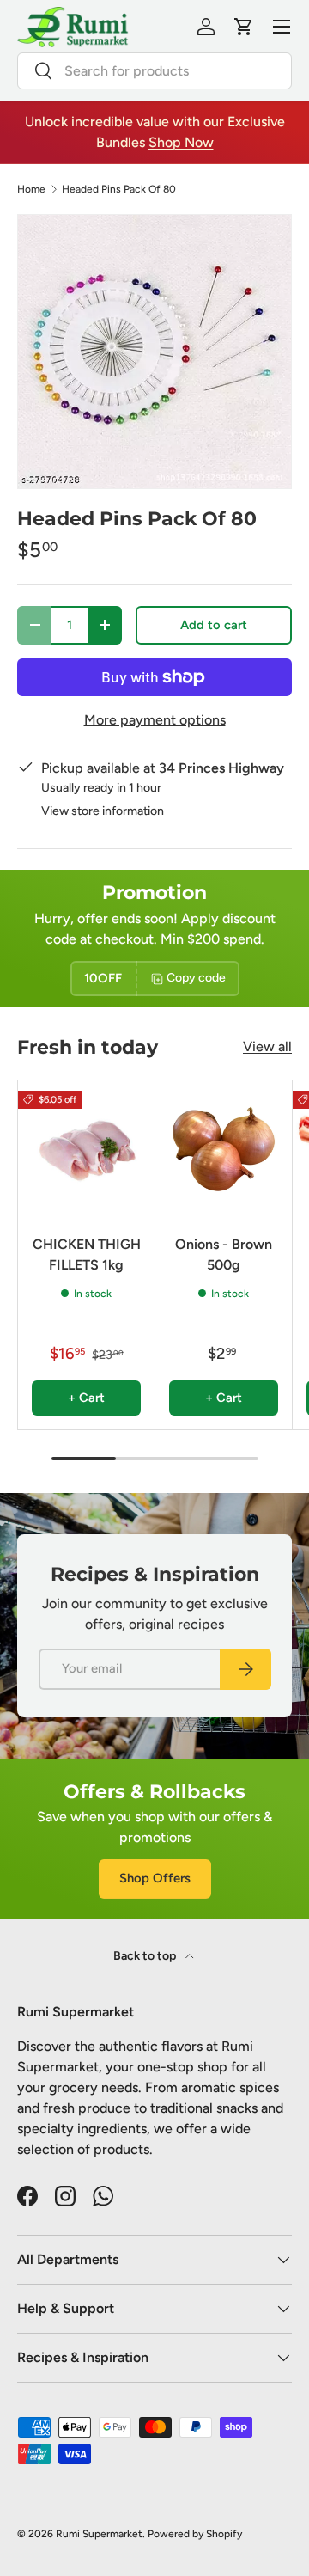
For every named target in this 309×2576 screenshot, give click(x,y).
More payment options (155, 720)
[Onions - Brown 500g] (224, 1149)
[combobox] (154, 71)
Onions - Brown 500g (224, 1254)
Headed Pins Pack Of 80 (119, 189)
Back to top (146, 1956)
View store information (103, 811)
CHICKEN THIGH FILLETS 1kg (87, 1254)
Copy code (196, 978)
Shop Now (181, 142)
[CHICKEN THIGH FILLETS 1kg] (86, 1149)
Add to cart (214, 625)
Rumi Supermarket (99, 2534)
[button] (244, 27)
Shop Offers (155, 1878)
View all (267, 1046)
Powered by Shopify (195, 2534)
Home (31, 189)
